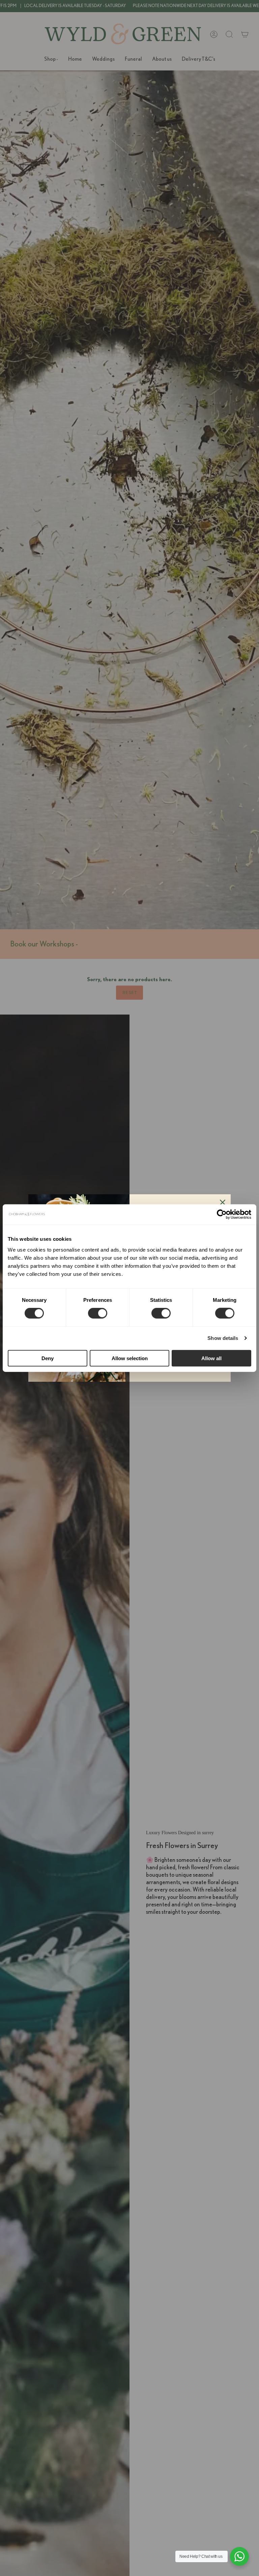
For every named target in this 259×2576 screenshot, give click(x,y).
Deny (48, 1358)
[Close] (223, 1202)
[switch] (98, 1313)
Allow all (211, 1358)
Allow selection (130, 1358)
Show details (223, 1338)
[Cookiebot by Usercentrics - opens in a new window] (222, 1214)
